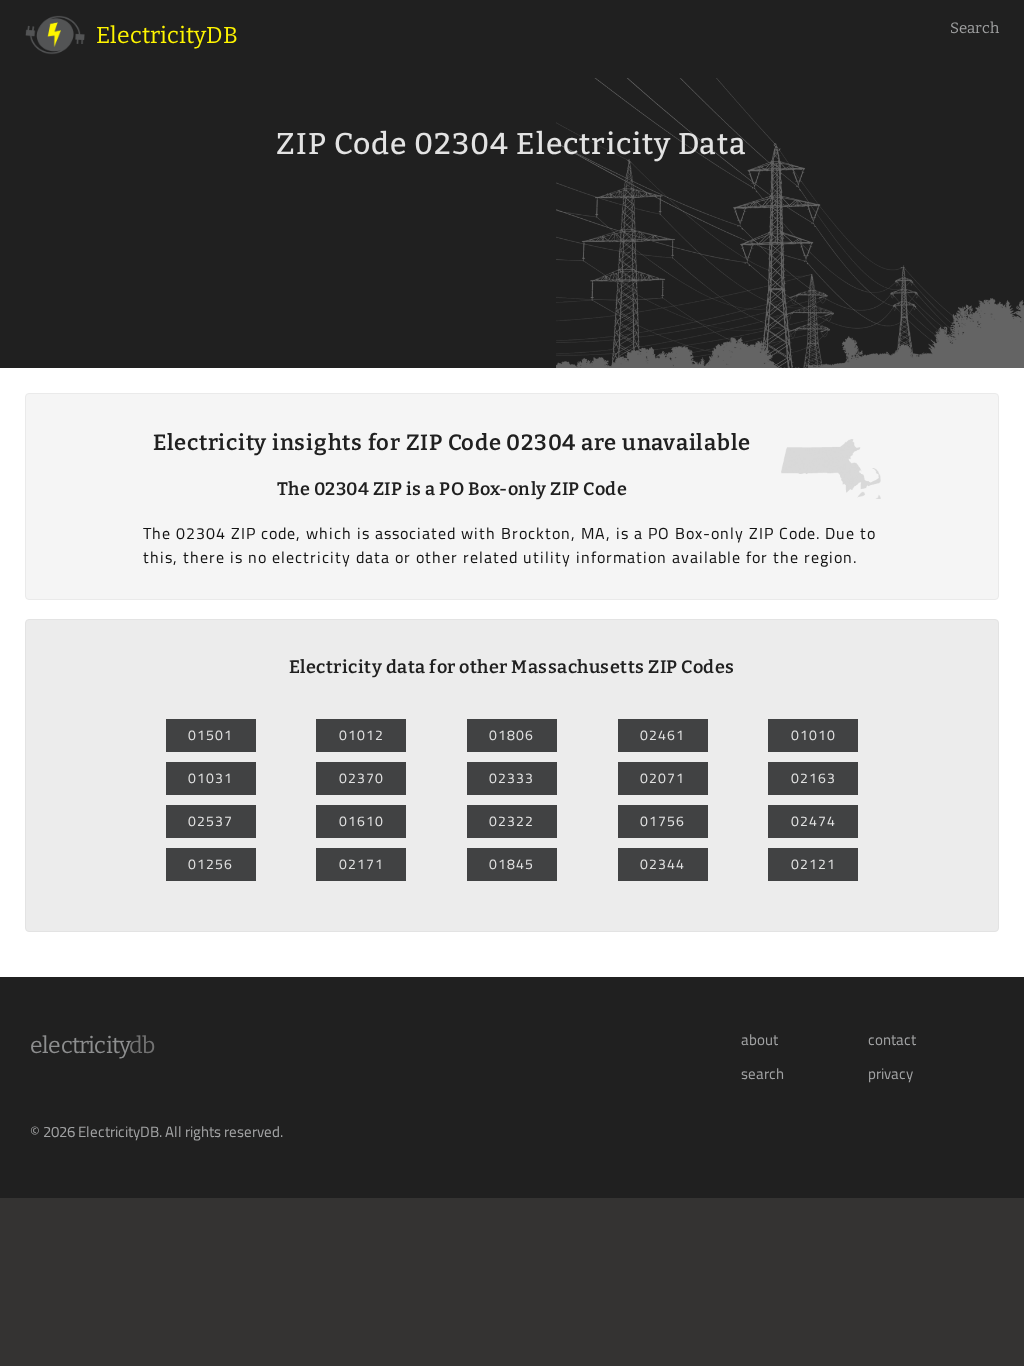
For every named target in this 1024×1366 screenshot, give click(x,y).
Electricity (92, 1045)
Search (974, 28)
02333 (511, 778)
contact (892, 1040)
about (759, 1040)
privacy (890, 1074)
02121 (813, 864)
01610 (361, 821)
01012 (361, 735)
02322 (511, 821)
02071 (662, 778)
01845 (511, 864)
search (762, 1074)
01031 (210, 778)
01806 (511, 735)
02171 (361, 864)
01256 (210, 864)
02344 (662, 864)
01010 (813, 735)
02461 (662, 735)
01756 (662, 821)
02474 (813, 821)
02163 (813, 778)
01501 (210, 735)
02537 (210, 821)
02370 (361, 778)
